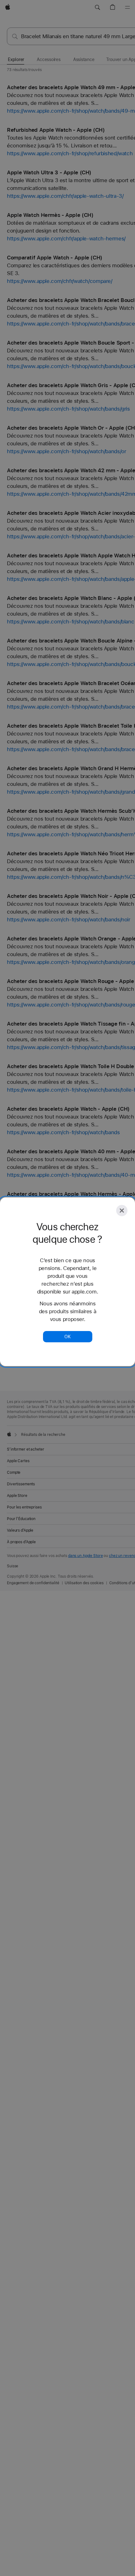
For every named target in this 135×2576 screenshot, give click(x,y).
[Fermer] (122, 1211)
